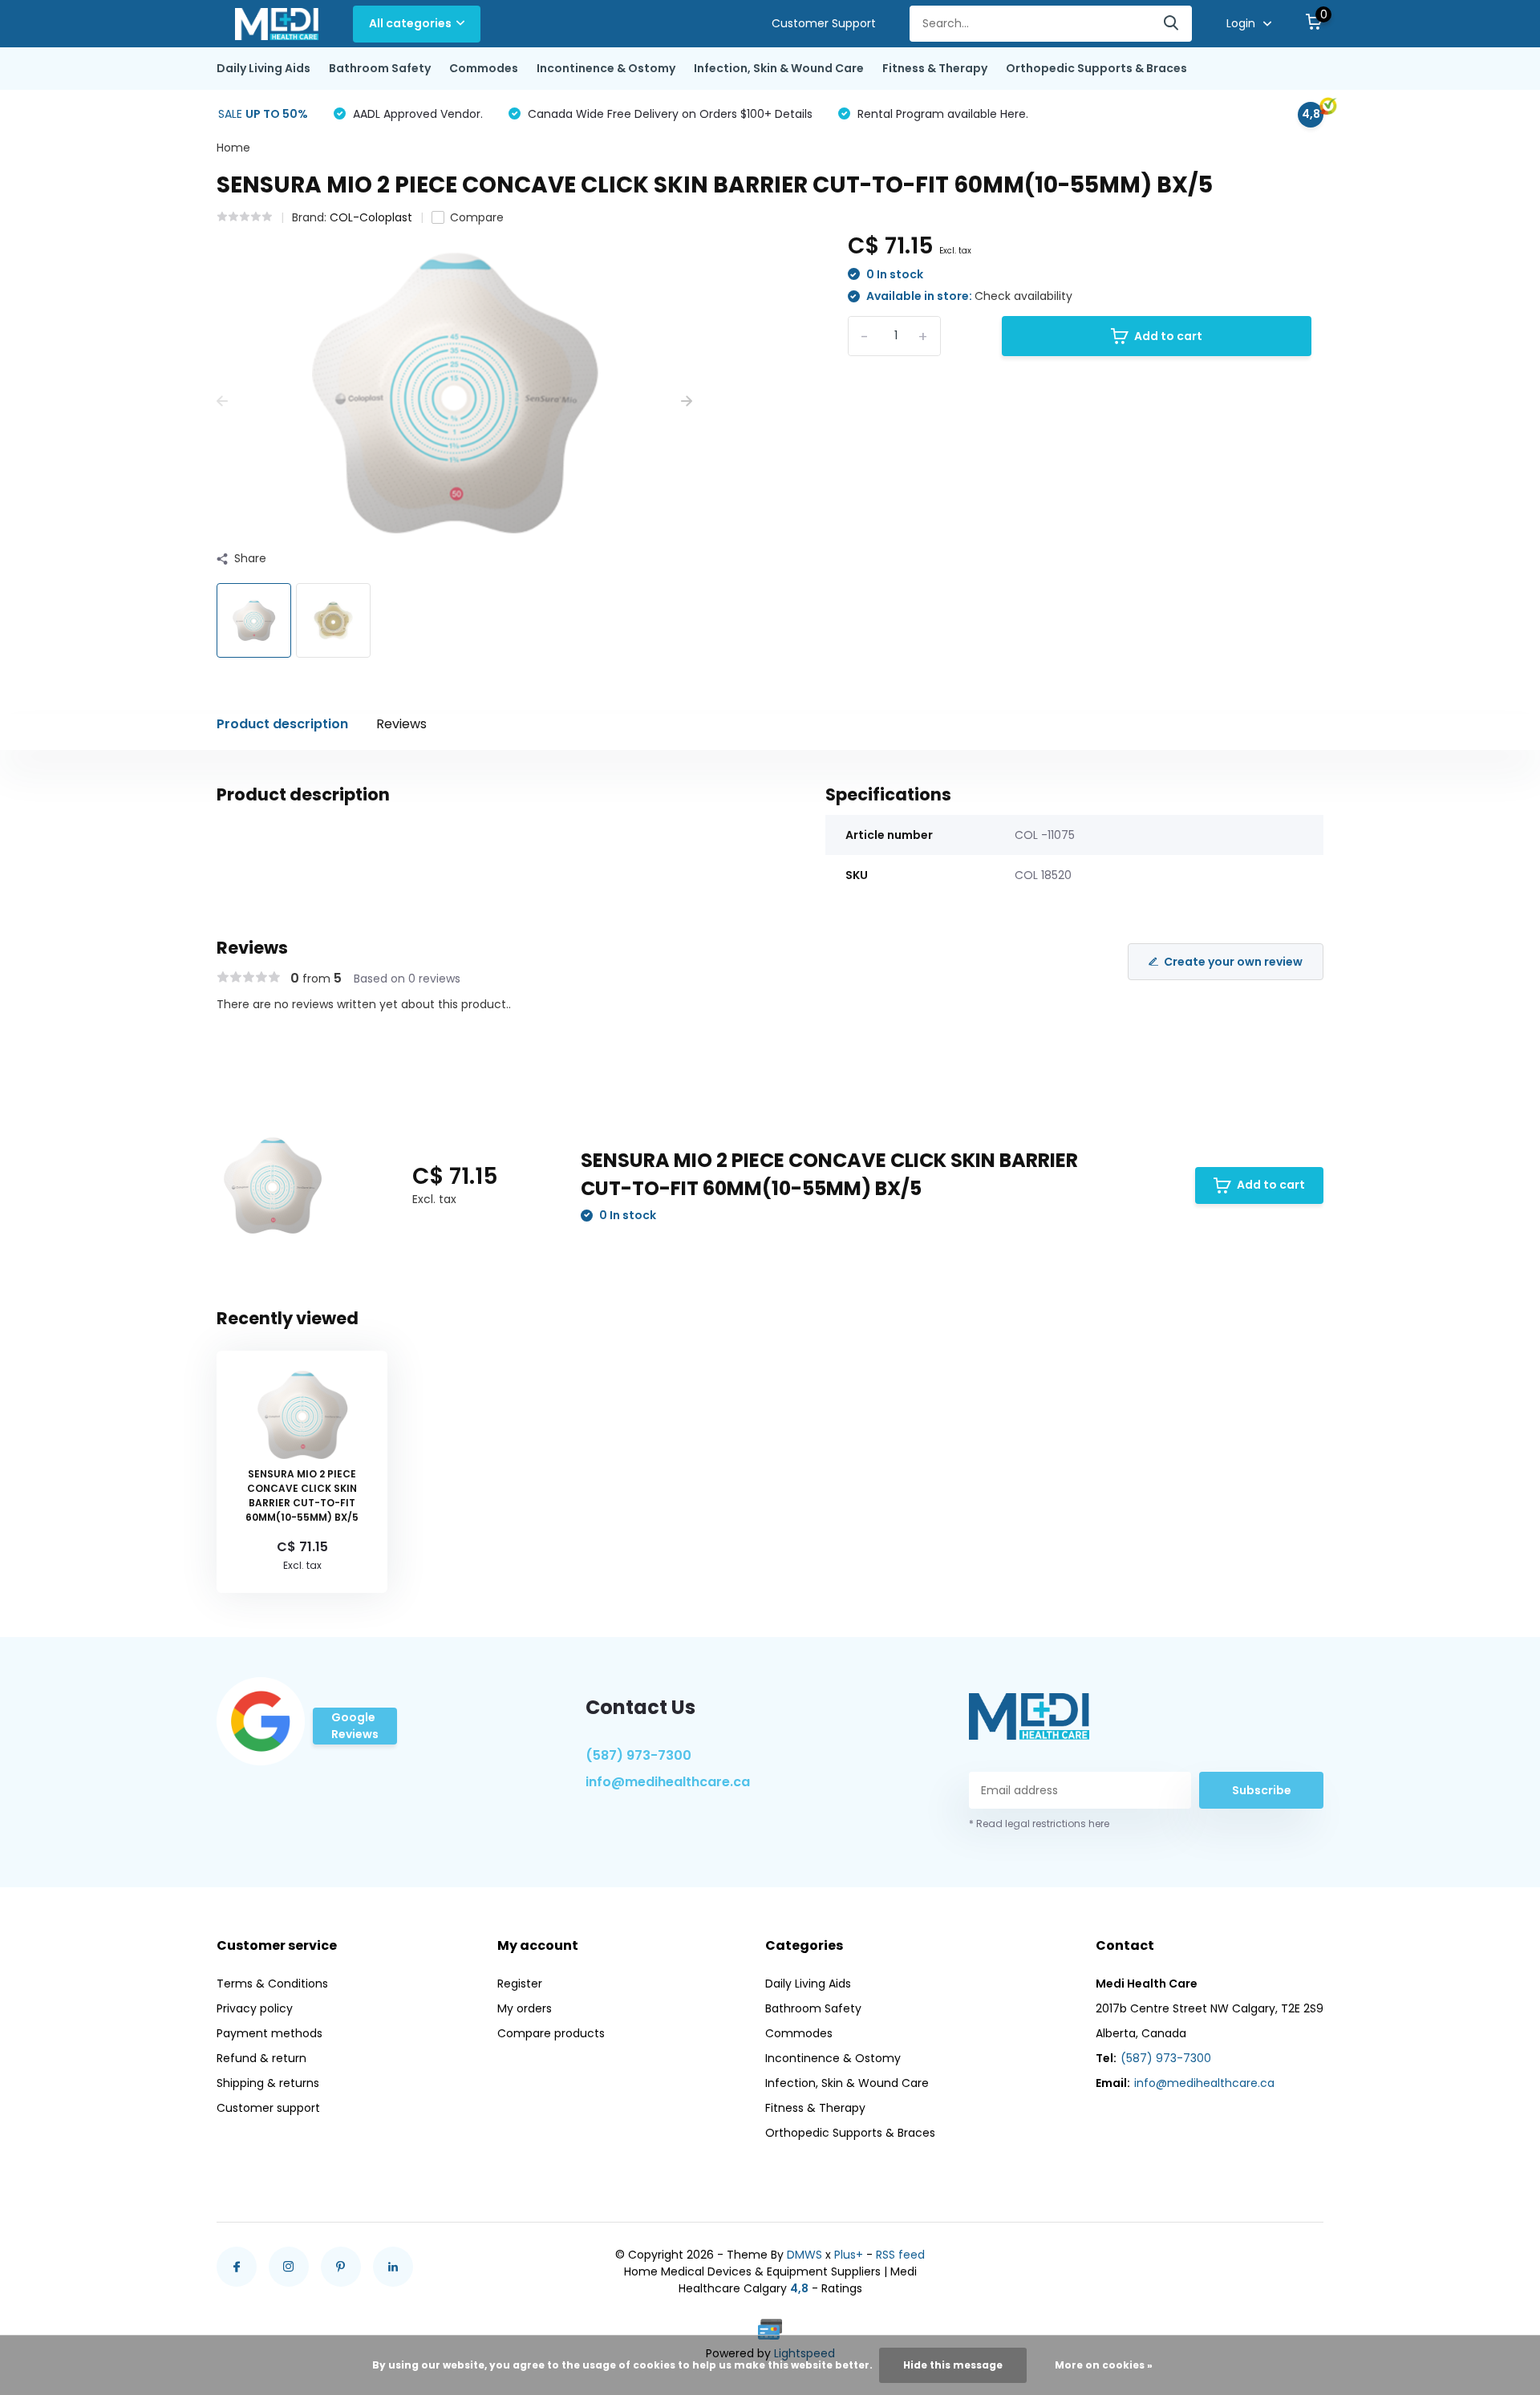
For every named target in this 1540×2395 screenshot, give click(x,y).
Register (520, 1984)
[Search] (1172, 24)
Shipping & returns (268, 2083)
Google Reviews (355, 1726)
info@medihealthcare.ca (668, 1782)
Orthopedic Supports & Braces (1096, 68)
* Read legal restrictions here (1039, 1824)
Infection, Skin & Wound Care (779, 68)
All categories (410, 23)
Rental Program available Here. (941, 114)
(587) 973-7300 (638, 1755)
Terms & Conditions (272, 1984)
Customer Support (824, 23)
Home (233, 148)
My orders (525, 2008)
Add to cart (1168, 336)
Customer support (268, 2108)
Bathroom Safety (380, 68)
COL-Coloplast (371, 217)
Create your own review (1233, 962)
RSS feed (900, 2255)
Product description (282, 724)
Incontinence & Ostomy (606, 68)
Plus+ (849, 2255)
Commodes (484, 68)
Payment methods (269, 2033)
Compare (477, 217)
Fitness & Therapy (935, 68)
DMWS (804, 2255)
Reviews (401, 724)
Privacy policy (255, 2008)
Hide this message (953, 2365)
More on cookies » (1104, 2365)
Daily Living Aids (263, 68)
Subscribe (1262, 1790)
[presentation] (222, 401)
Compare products (551, 2033)
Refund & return (261, 2058)
